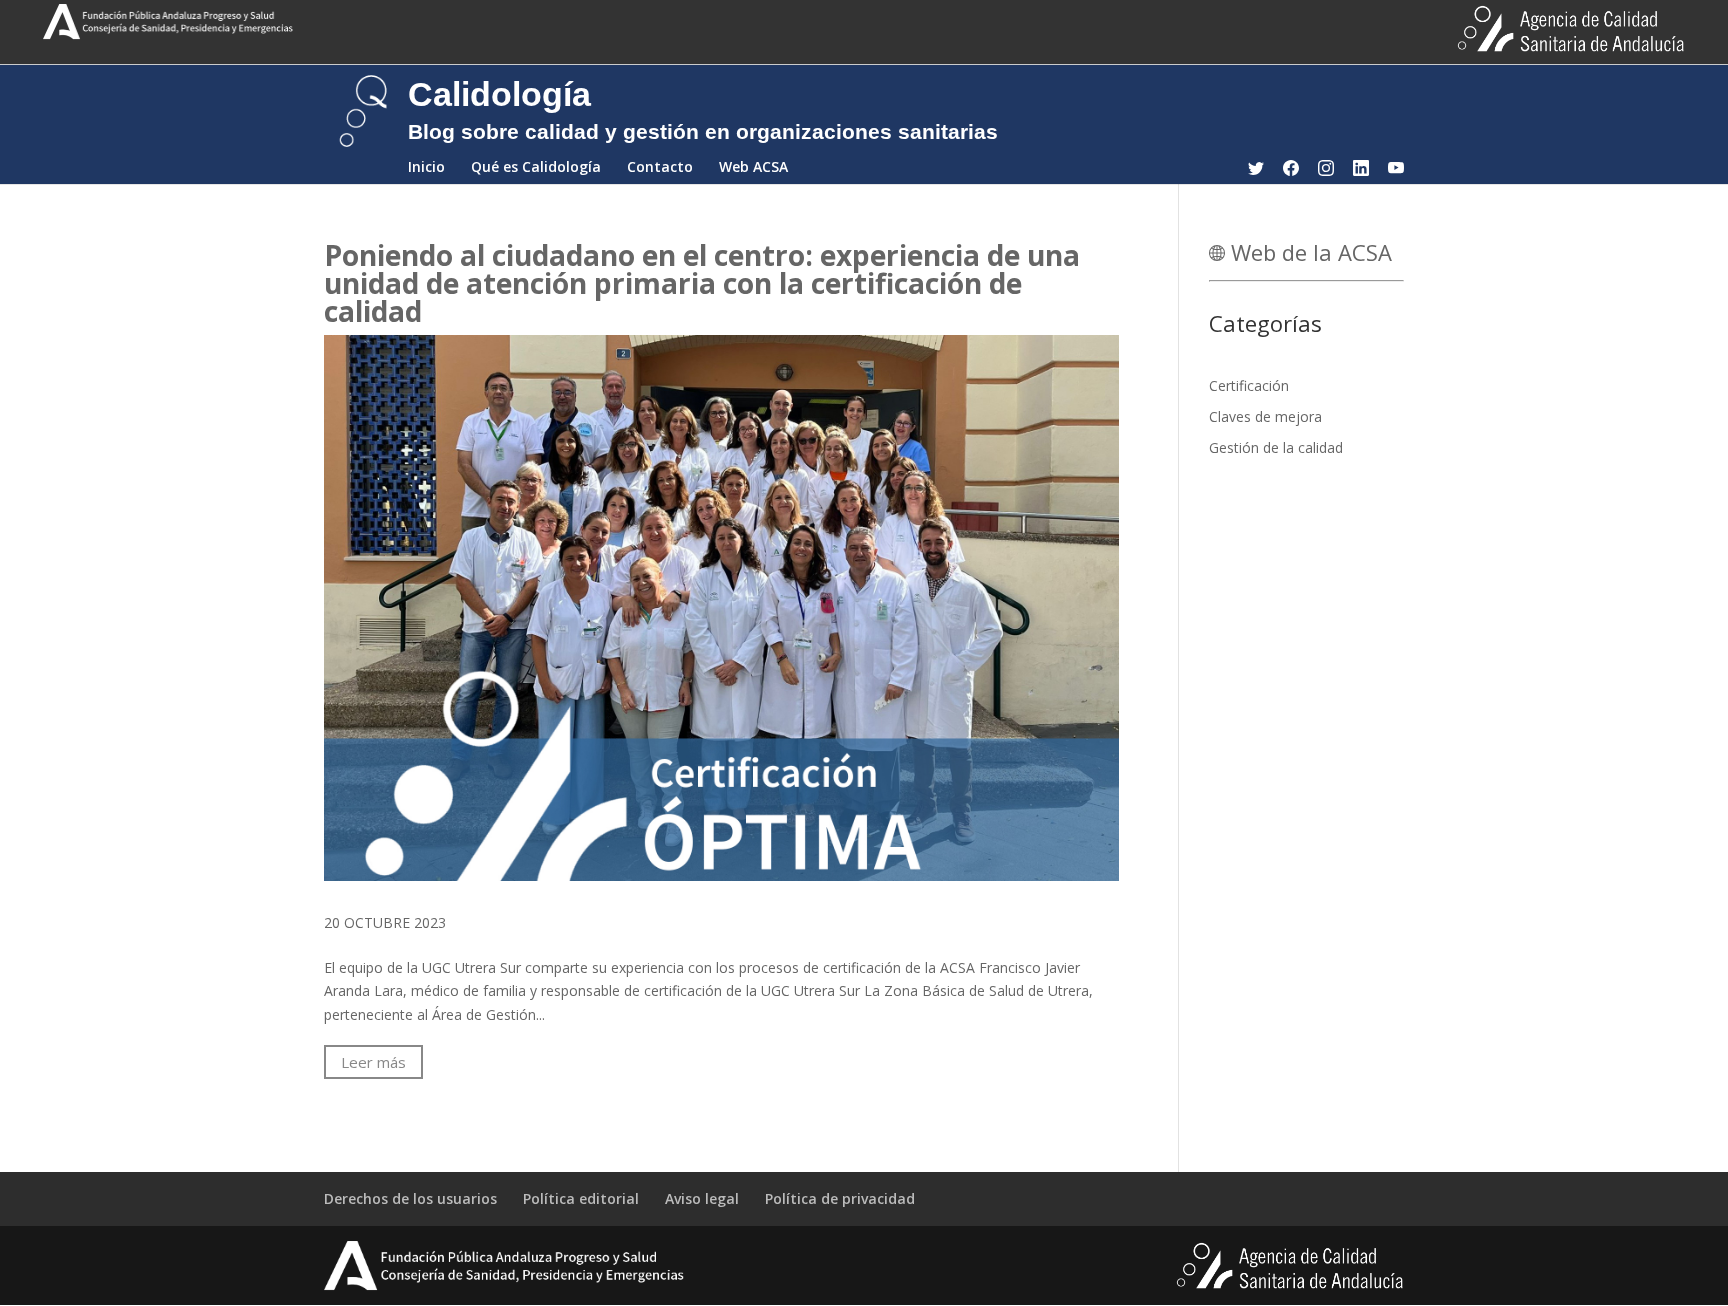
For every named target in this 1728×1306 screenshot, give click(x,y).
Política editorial (581, 1198)
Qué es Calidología (536, 168)
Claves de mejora (1265, 416)
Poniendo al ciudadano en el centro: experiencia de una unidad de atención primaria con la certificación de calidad (702, 283)
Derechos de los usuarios (410, 1198)
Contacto (660, 168)
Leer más (373, 1062)
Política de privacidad (840, 1198)
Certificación (1249, 385)
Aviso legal (702, 1198)
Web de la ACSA (1308, 252)
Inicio (426, 168)
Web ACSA (753, 168)
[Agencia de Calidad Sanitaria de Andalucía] (504, 1287)
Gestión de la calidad (1276, 447)
